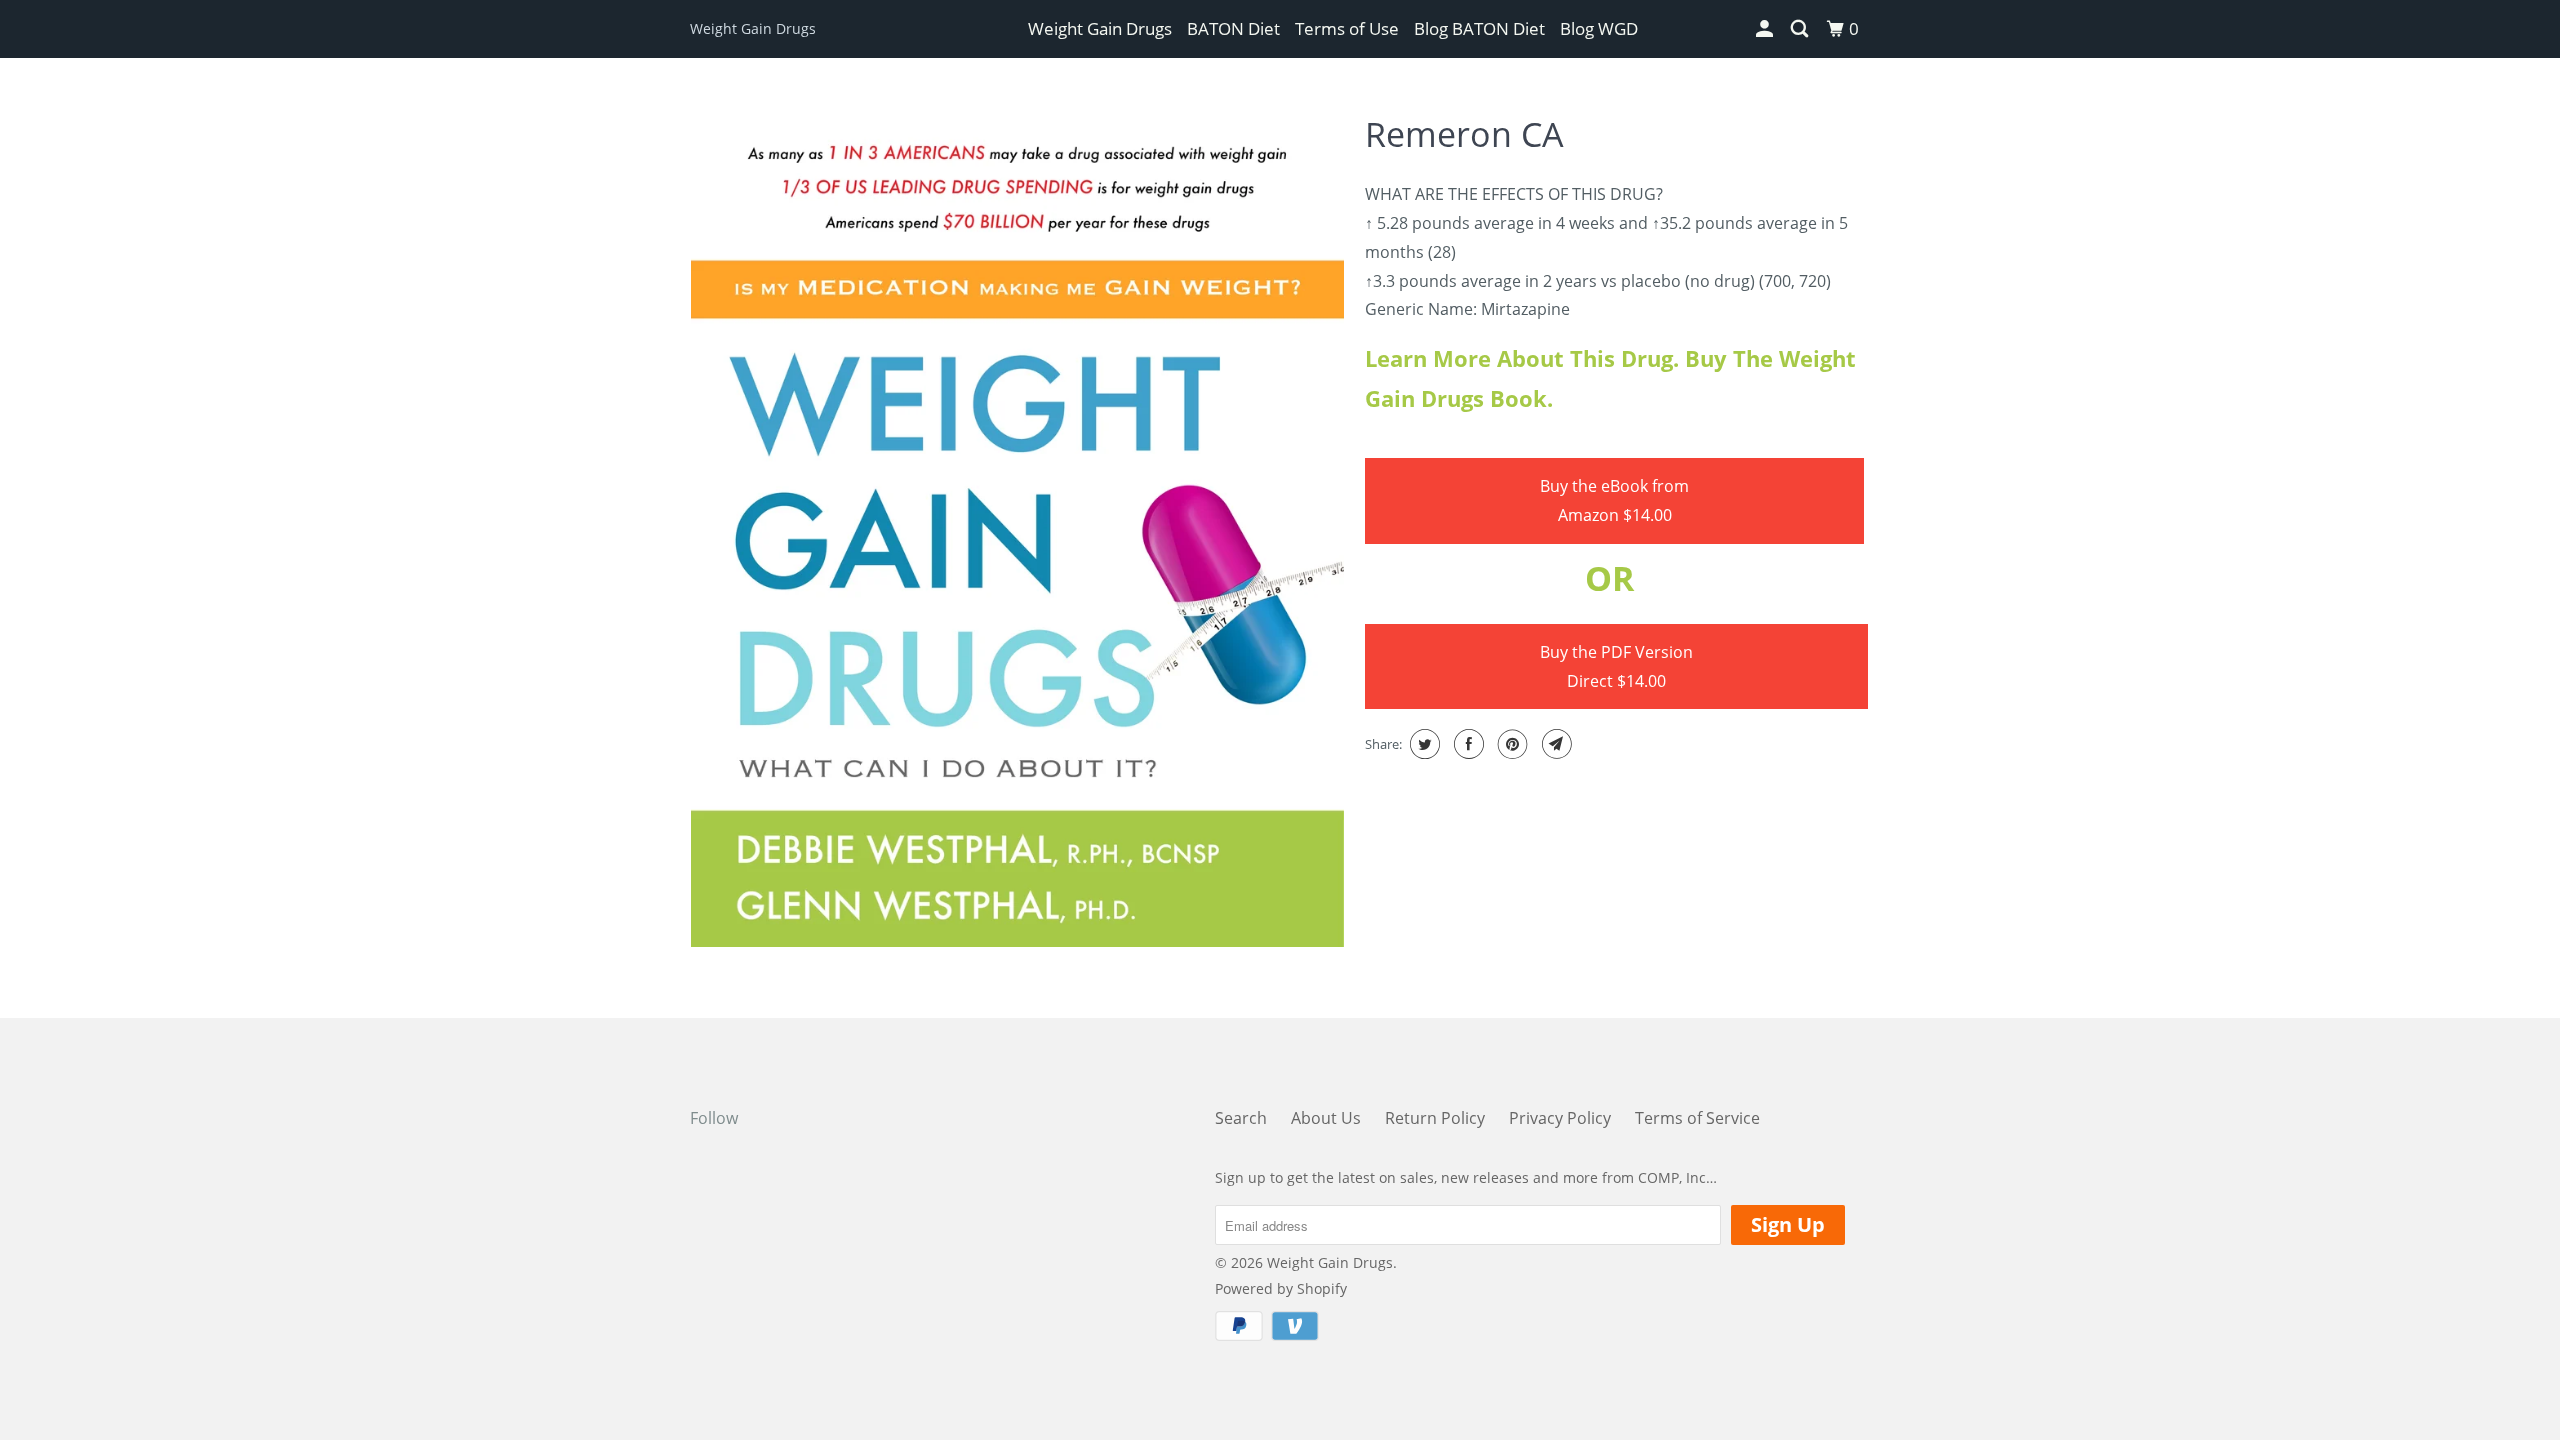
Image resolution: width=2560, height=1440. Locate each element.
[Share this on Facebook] (1466, 744)
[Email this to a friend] (1554, 744)
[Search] (1801, 29)
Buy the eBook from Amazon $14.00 (1614, 500)
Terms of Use (1347, 28)
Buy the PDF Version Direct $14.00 (1616, 666)
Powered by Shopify (1281, 1288)
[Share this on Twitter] (1422, 744)
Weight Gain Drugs (753, 28)
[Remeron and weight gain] (1017, 524)
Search (1241, 1118)
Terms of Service (1697, 1118)
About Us (1326, 1118)
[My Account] (1766, 29)
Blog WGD (1599, 28)
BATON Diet (1233, 28)
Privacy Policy (1560, 1118)
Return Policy (1435, 1118)
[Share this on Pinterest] (1510, 744)
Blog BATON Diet (1479, 28)
